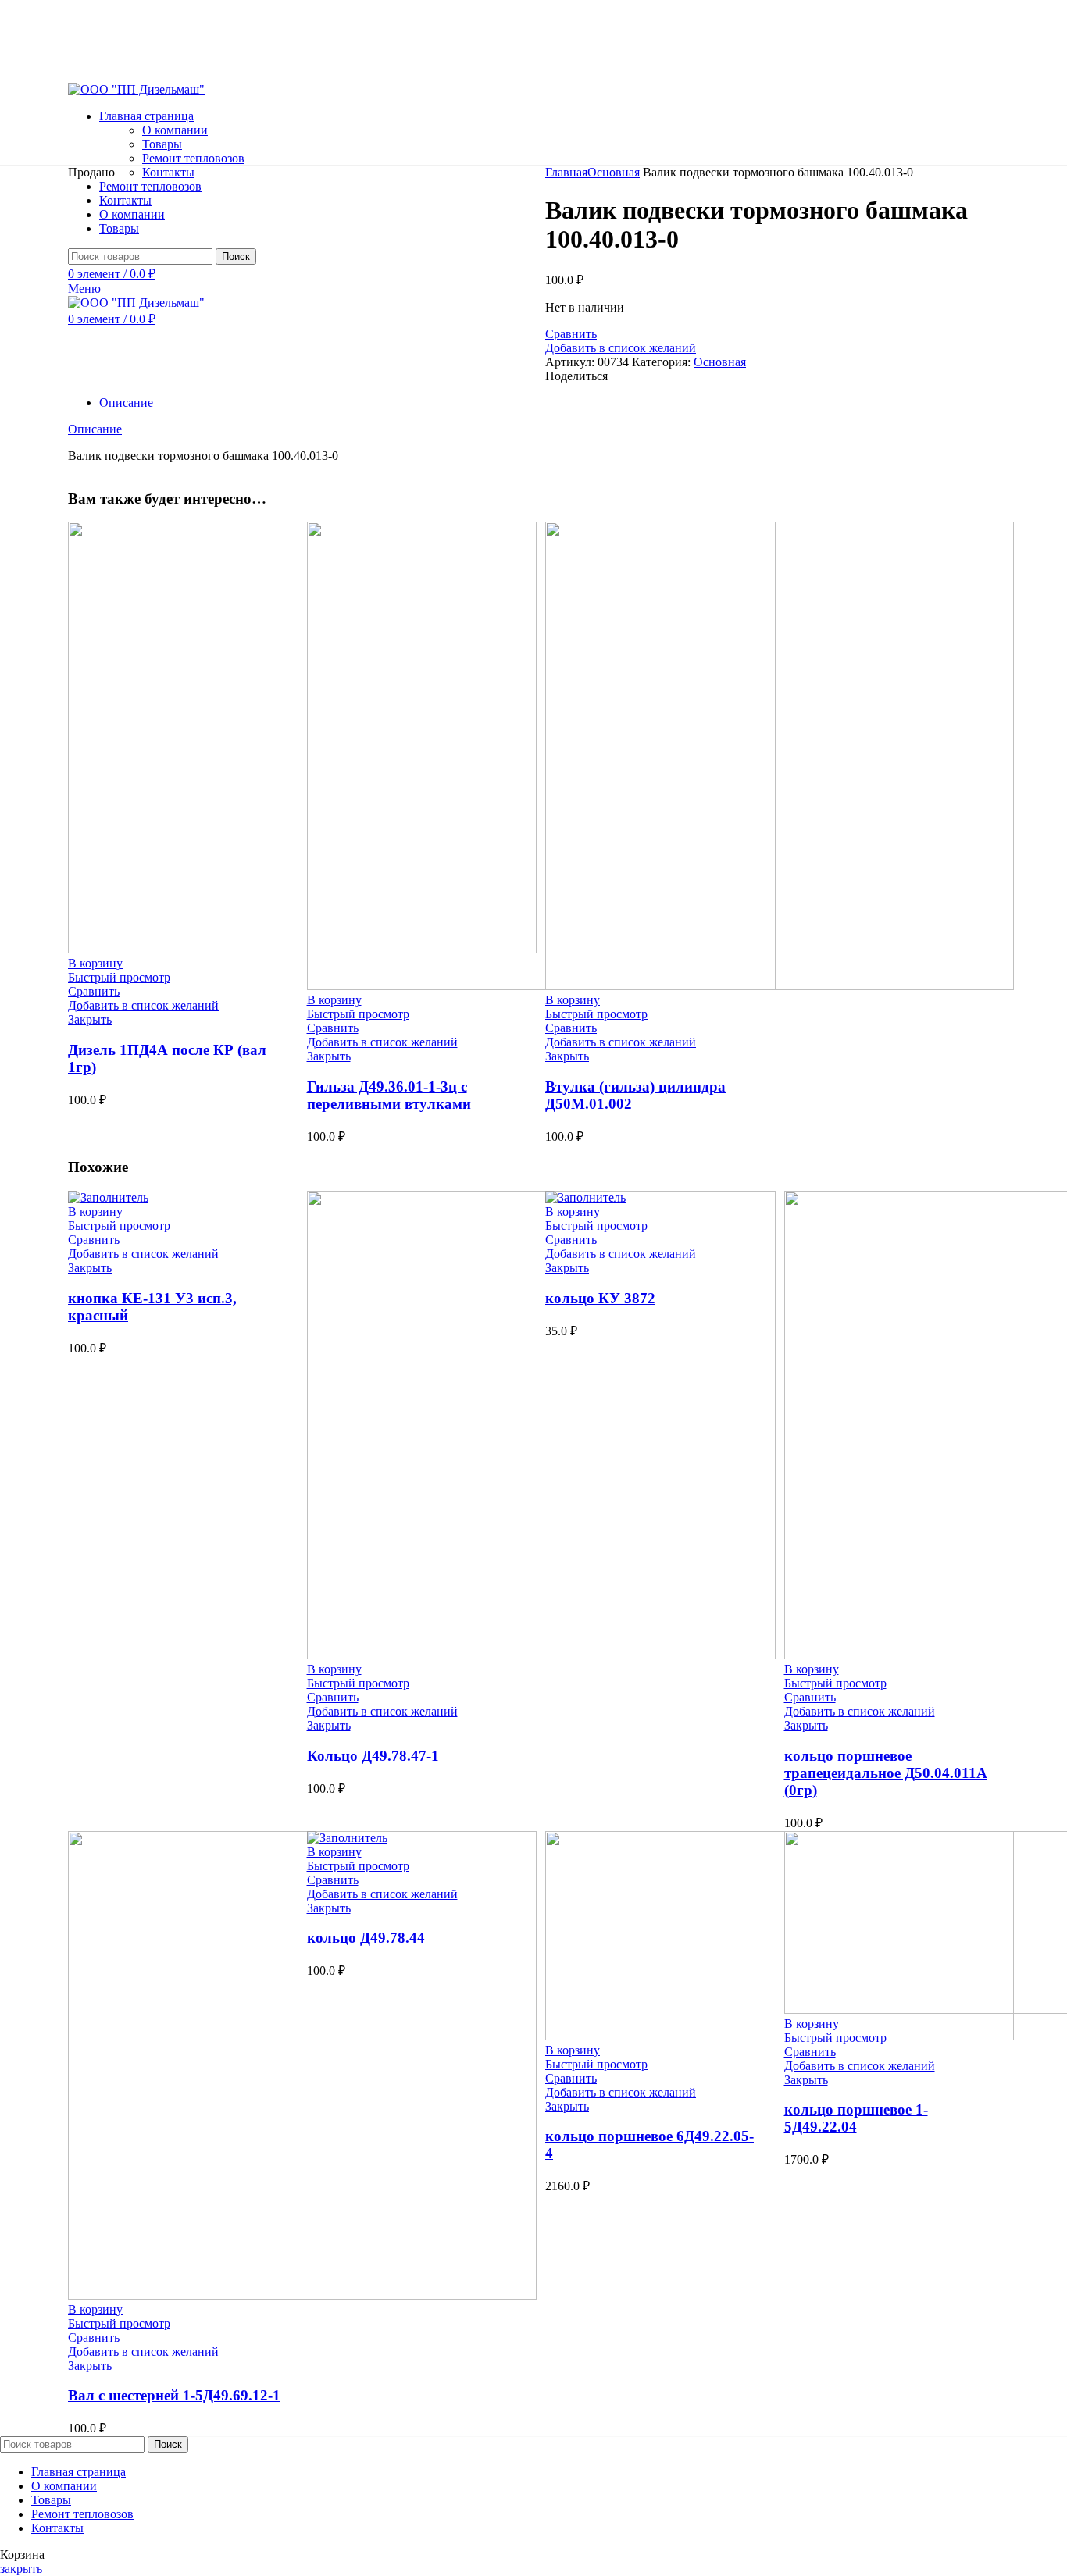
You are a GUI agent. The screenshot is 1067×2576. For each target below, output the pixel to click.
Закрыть (90, 1019)
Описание (126, 403)
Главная (566, 172)
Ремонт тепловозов (193, 158)
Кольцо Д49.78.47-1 (373, 1756)
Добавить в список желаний (621, 348)
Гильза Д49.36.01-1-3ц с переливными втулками (389, 1095)
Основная (614, 172)
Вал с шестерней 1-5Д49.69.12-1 (174, 2395)
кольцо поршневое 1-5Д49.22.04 (856, 2118)
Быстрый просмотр (119, 977)
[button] (95, 963)
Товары (162, 144)
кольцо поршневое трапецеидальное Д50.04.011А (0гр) (886, 1773)
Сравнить (571, 334)
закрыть (21, 2569)
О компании (175, 130)
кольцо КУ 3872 (600, 1298)
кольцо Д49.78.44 (366, 1938)
